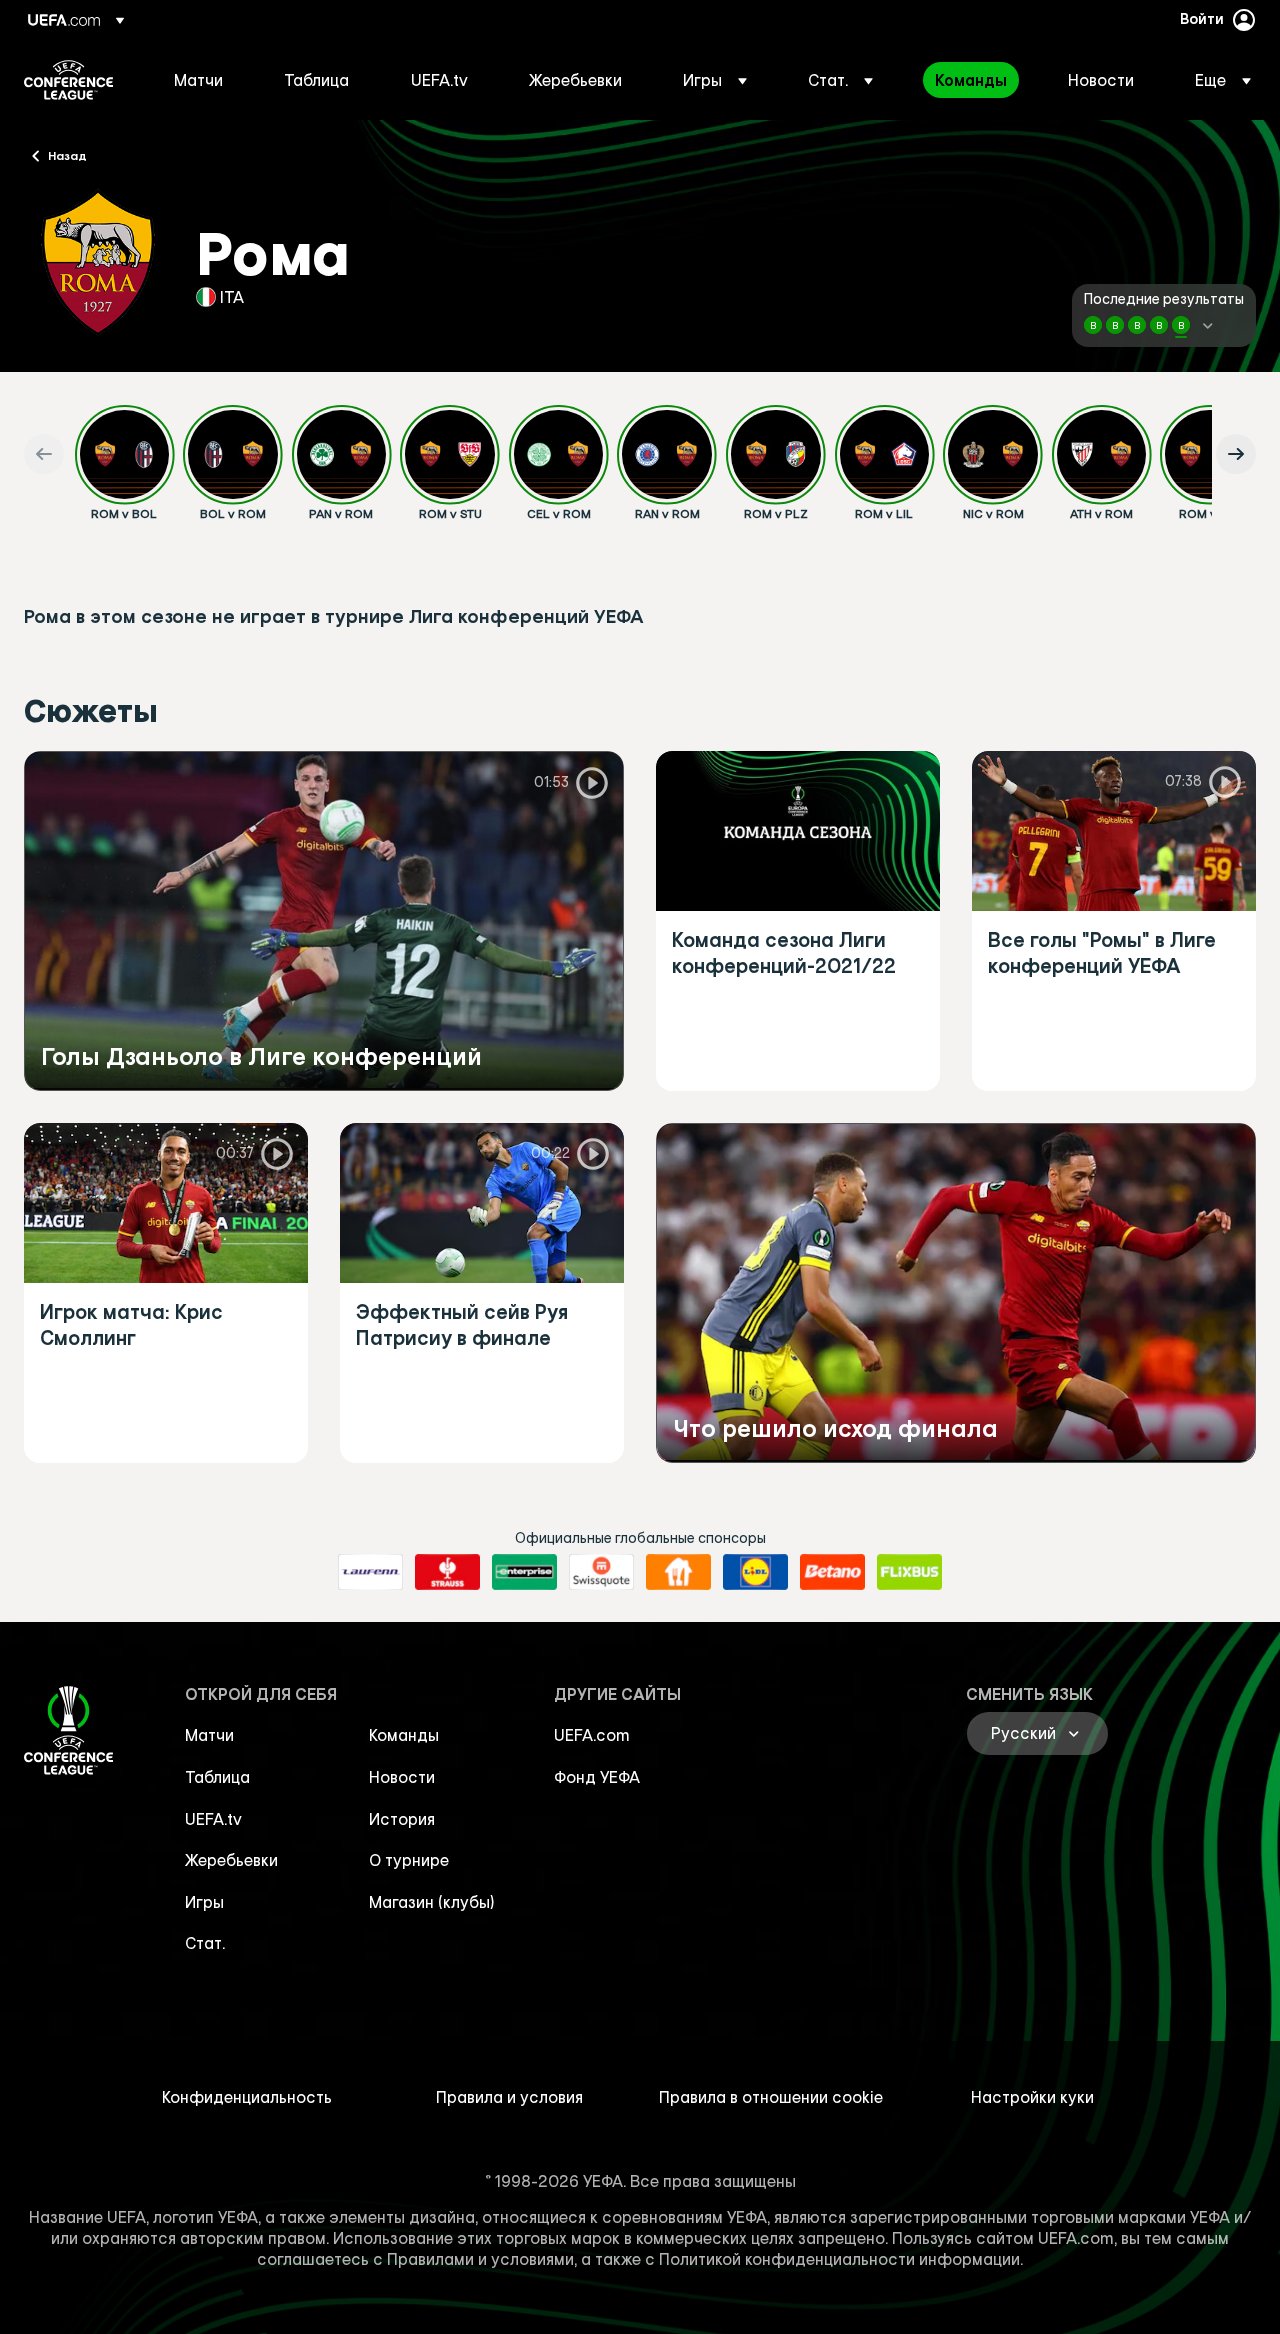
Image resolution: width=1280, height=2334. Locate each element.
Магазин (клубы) (432, 1902)
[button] (715, 80)
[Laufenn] (370, 1572)
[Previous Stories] (44, 454)
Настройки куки (1032, 2097)
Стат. (205, 1943)
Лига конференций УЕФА (68, 80)
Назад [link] (67, 155)
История (402, 1819)
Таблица (217, 1777)
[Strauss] (447, 1572)
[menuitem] (204, 80)
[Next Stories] (1236, 454)
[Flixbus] (909, 1572)
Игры (204, 1902)
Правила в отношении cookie (771, 2097)
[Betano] (832, 1572)
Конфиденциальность (247, 2097)
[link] (198, 80)
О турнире (409, 1860)
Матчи (209, 1735)
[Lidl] (755, 1572)
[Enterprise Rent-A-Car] (524, 1572)
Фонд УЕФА (597, 1777)
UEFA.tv (213, 1819)
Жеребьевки (231, 1860)
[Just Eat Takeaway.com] (678, 1572)
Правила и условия (509, 2097)
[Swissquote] (601, 1572)
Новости (402, 1777)
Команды (404, 1735)
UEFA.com (592, 1735)
